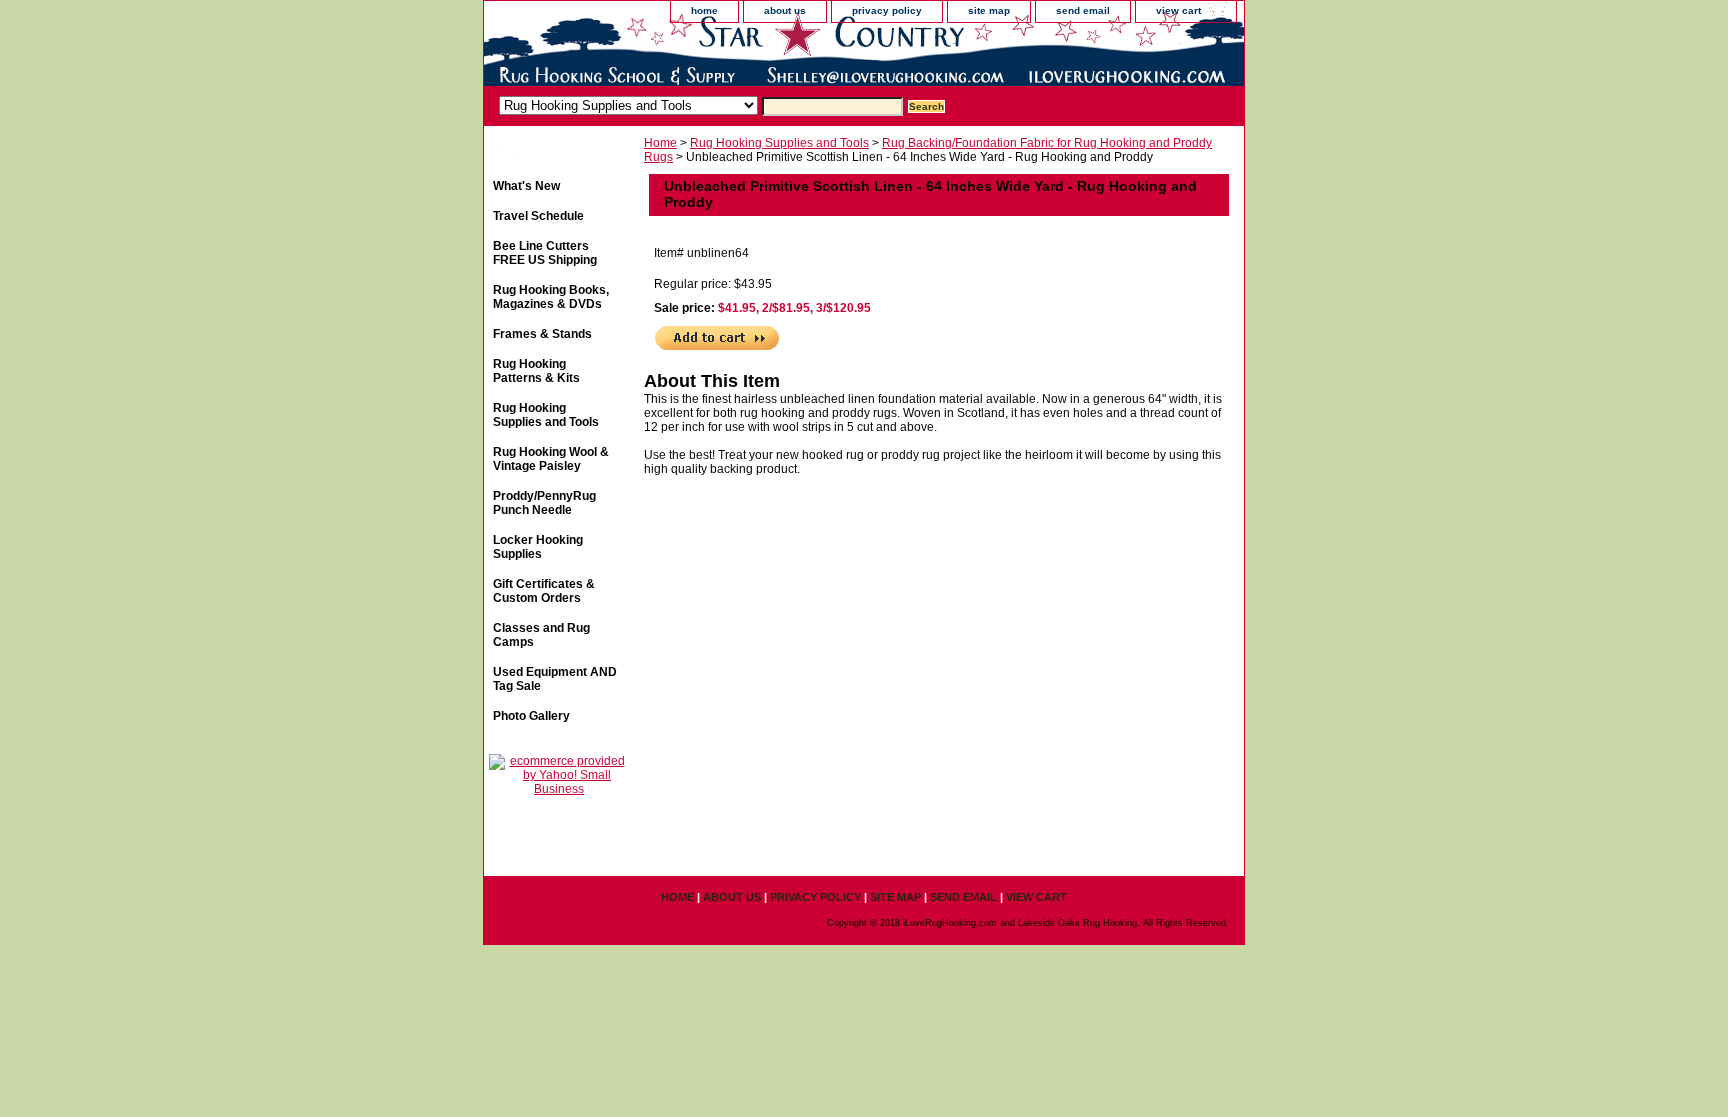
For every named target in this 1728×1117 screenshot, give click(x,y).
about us (785, 10)
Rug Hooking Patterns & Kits (536, 371)
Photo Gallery (531, 716)
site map (989, 10)
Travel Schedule (538, 216)
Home (660, 143)
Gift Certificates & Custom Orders (544, 591)
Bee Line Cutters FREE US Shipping (545, 253)
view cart (1178, 10)
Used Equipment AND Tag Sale (555, 679)
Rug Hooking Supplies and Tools (779, 143)
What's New (526, 186)
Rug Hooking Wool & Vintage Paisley (551, 459)
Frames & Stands (542, 334)
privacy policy (887, 10)
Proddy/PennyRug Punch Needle (544, 503)
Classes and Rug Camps (541, 635)
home (704, 10)
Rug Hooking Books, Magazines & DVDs (551, 297)
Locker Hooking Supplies (538, 547)
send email (1083, 10)
